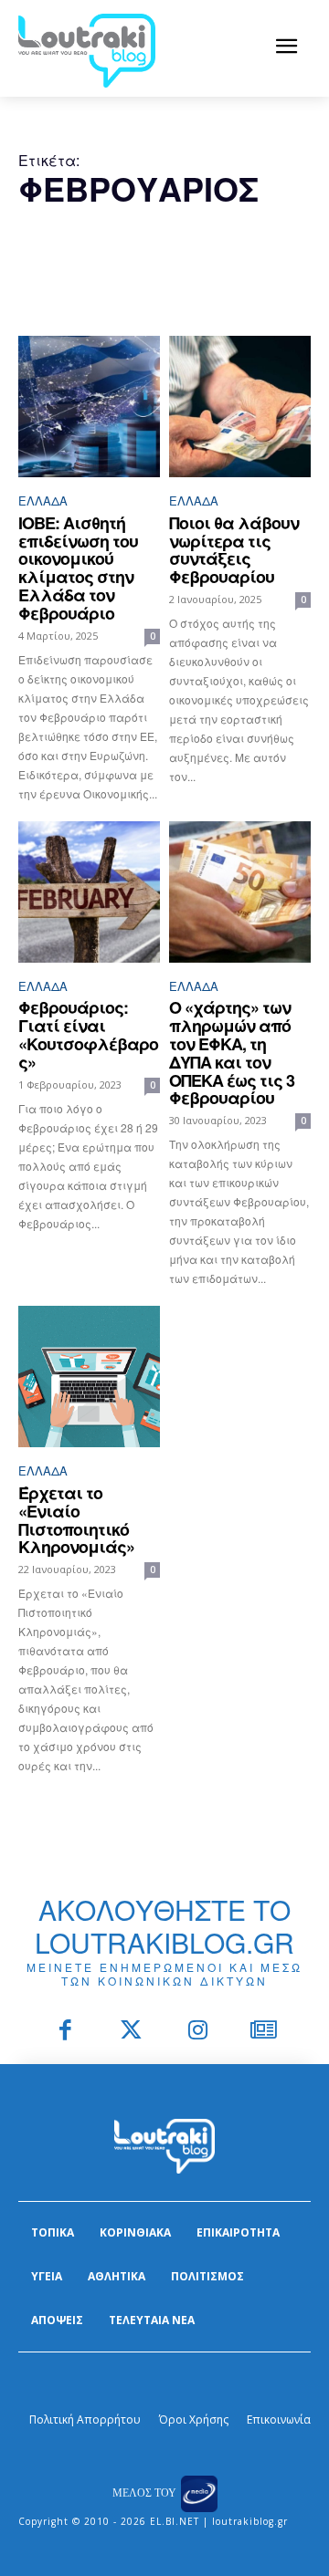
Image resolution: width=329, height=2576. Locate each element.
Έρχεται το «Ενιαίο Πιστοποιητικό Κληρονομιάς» (76, 1520)
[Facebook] (65, 2032)
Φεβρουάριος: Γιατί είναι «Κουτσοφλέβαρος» (88, 1034)
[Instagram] (198, 2032)
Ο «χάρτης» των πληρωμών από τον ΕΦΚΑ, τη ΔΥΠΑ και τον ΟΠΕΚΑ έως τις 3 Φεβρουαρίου (232, 1053)
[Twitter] (132, 2032)
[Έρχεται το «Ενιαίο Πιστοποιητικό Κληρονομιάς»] (89, 1377)
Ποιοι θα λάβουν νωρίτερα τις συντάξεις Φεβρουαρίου (234, 550)
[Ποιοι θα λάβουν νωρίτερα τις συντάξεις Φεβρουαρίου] (240, 407)
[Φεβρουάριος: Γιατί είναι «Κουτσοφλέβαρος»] (89, 892)
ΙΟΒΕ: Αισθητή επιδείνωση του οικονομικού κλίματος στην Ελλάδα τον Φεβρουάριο (78, 568)
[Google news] (265, 2032)
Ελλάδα (43, 501)
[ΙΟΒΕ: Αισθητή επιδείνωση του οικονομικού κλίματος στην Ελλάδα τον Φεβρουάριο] (89, 407)
